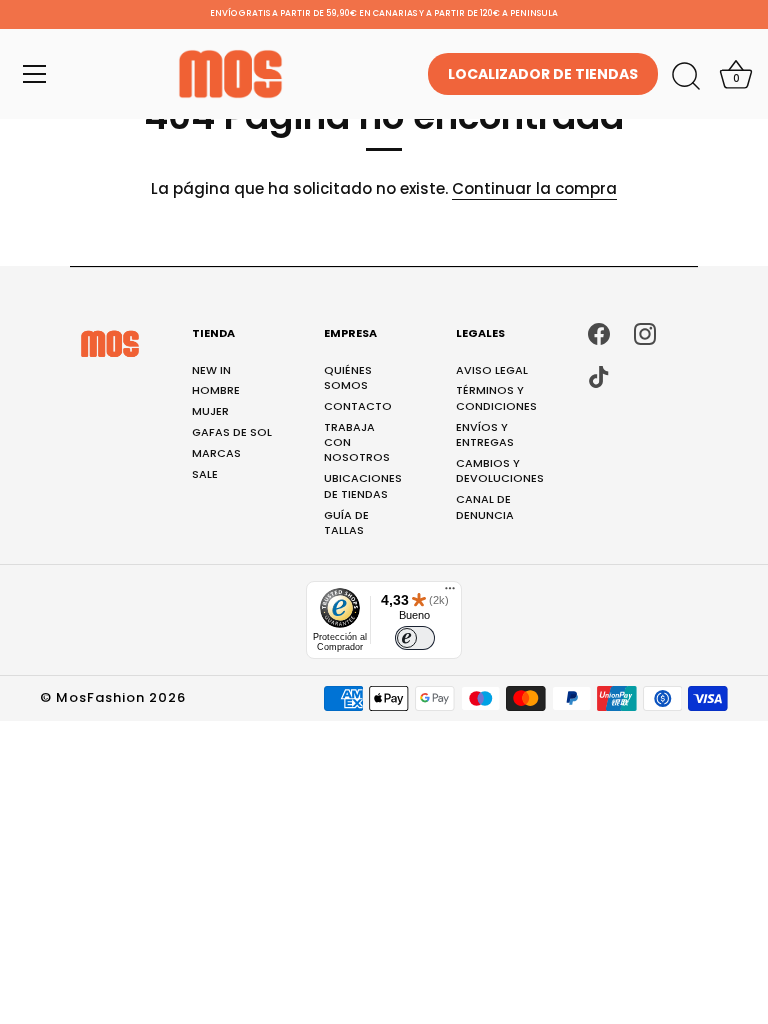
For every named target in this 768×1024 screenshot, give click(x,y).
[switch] (415, 638)
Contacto (358, 406)
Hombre (216, 390)
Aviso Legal (492, 370)
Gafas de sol (232, 432)
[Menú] (35, 74)
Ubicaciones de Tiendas (363, 485)
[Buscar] (686, 77)
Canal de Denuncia (485, 506)
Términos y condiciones (496, 397)
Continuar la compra (534, 188)
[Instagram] (645, 333)
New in (211, 370)
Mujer (210, 411)
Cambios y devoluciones (500, 470)
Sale (205, 474)
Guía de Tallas (346, 522)
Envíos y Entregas (485, 434)
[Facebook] (599, 333)
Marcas (216, 453)
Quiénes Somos (348, 377)
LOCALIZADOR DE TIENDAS (543, 74)
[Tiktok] (599, 375)
